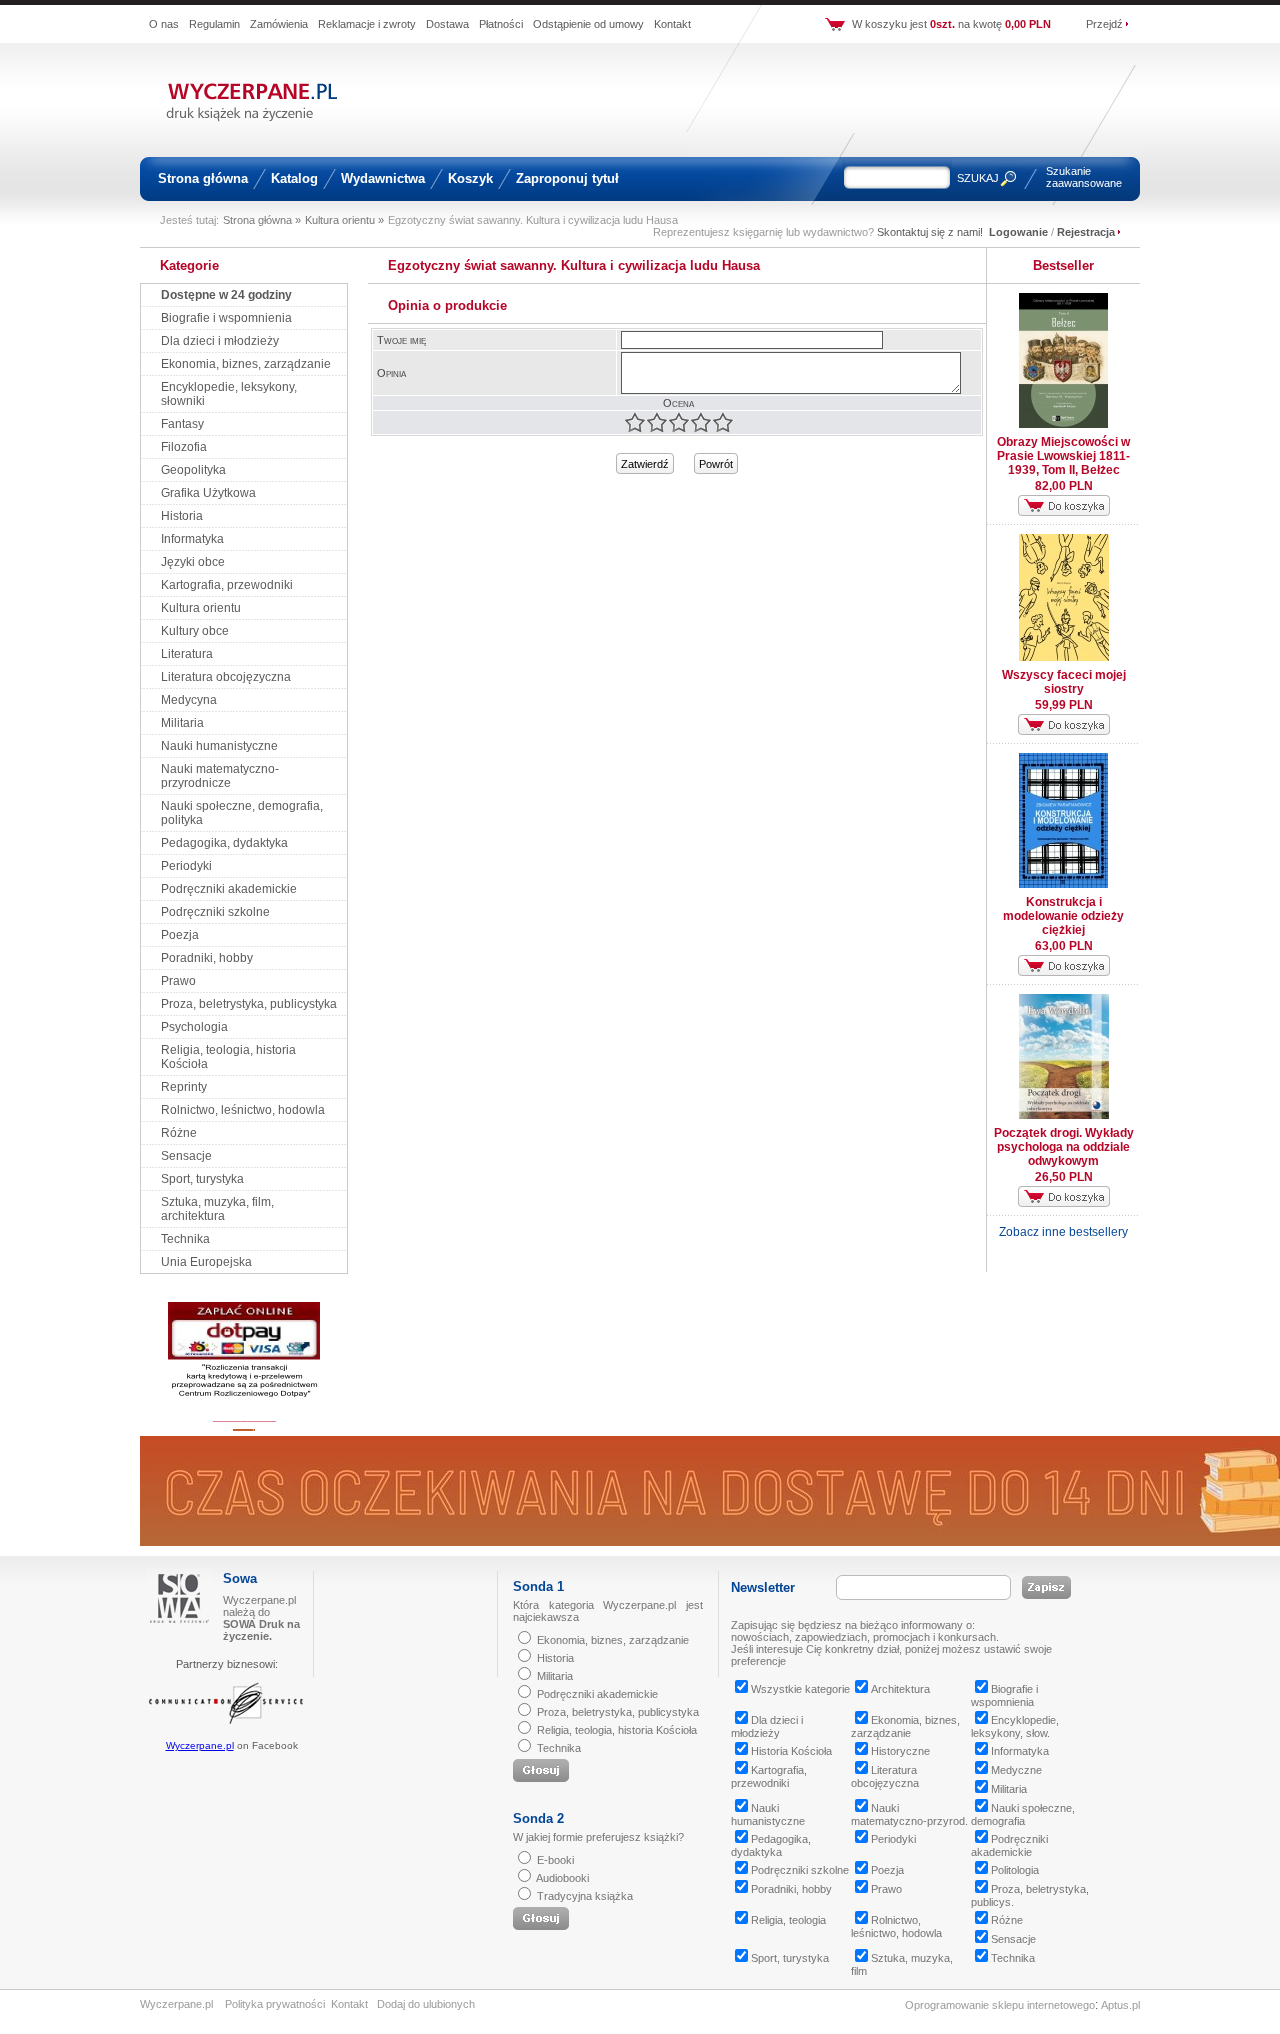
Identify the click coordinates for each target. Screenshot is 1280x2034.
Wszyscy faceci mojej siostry (1064, 682)
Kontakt (672, 24)
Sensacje (186, 1156)
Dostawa (447, 24)
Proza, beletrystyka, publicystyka (249, 1004)
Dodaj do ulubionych (426, 2004)
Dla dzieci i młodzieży (220, 341)
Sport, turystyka (202, 1179)
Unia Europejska (206, 1262)
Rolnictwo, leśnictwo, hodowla (243, 1110)
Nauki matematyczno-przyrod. (909, 1814)
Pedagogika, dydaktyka (224, 843)
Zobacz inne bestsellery (1063, 1232)
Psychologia (194, 1027)
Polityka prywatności (275, 2004)
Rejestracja (1086, 232)
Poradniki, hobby (207, 958)
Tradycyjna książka (585, 1896)
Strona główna (203, 178)
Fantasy (182, 424)
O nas (164, 24)
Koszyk (470, 178)
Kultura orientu (201, 608)
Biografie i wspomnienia (226, 318)
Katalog (294, 178)
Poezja (180, 935)
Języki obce (193, 562)
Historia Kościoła (791, 1751)
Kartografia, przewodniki (227, 585)
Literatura (187, 654)
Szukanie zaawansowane (1084, 177)
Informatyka (192, 539)
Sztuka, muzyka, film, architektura (217, 1209)
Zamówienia (279, 24)
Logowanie (1018, 232)
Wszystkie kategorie (800, 1689)
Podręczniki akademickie (229, 889)
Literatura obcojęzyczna (226, 677)
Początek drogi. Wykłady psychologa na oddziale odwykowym (1064, 1147)
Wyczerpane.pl (200, 1745)
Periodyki (186, 866)
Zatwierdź (645, 464)
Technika (185, 1239)
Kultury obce (195, 631)
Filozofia (184, 447)
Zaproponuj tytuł (567, 178)
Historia (182, 516)
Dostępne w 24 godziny (226, 295)
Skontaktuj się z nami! (930, 232)
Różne (179, 1133)
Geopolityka (193, 470)
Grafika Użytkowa (208, 493)
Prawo (178, 981)
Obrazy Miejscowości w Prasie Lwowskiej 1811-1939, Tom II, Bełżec (1063, 456)
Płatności (501, 24)
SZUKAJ (978, 178)
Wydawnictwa (383, 178)
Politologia (1015, 1870)
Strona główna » (262, 220)
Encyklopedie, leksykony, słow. (1015, 1726)
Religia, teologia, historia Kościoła (617, 1730)
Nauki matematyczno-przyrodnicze (220, 776)
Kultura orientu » (344, 220)
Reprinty (184, 1087)
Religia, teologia (788, 1920)
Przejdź (1104, 24)
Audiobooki (562, 1878)
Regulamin (214, 24)
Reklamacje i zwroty (367, 24)
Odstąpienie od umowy (588, 24)
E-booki (555, 1860)
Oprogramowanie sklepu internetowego (1000, 2005)
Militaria (182, 723)
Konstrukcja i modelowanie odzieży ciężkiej (1063, 916)
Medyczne (1016, 1770)
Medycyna (189, 700)
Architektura (900, 1689)
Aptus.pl (1120, 2005)
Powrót (716, 464)
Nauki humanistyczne (219, 746)
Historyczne (900, 1751)
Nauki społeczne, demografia (1023, 1814)
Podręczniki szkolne (215, 912)
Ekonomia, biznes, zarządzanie (246, 364)
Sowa (240, 1578)
